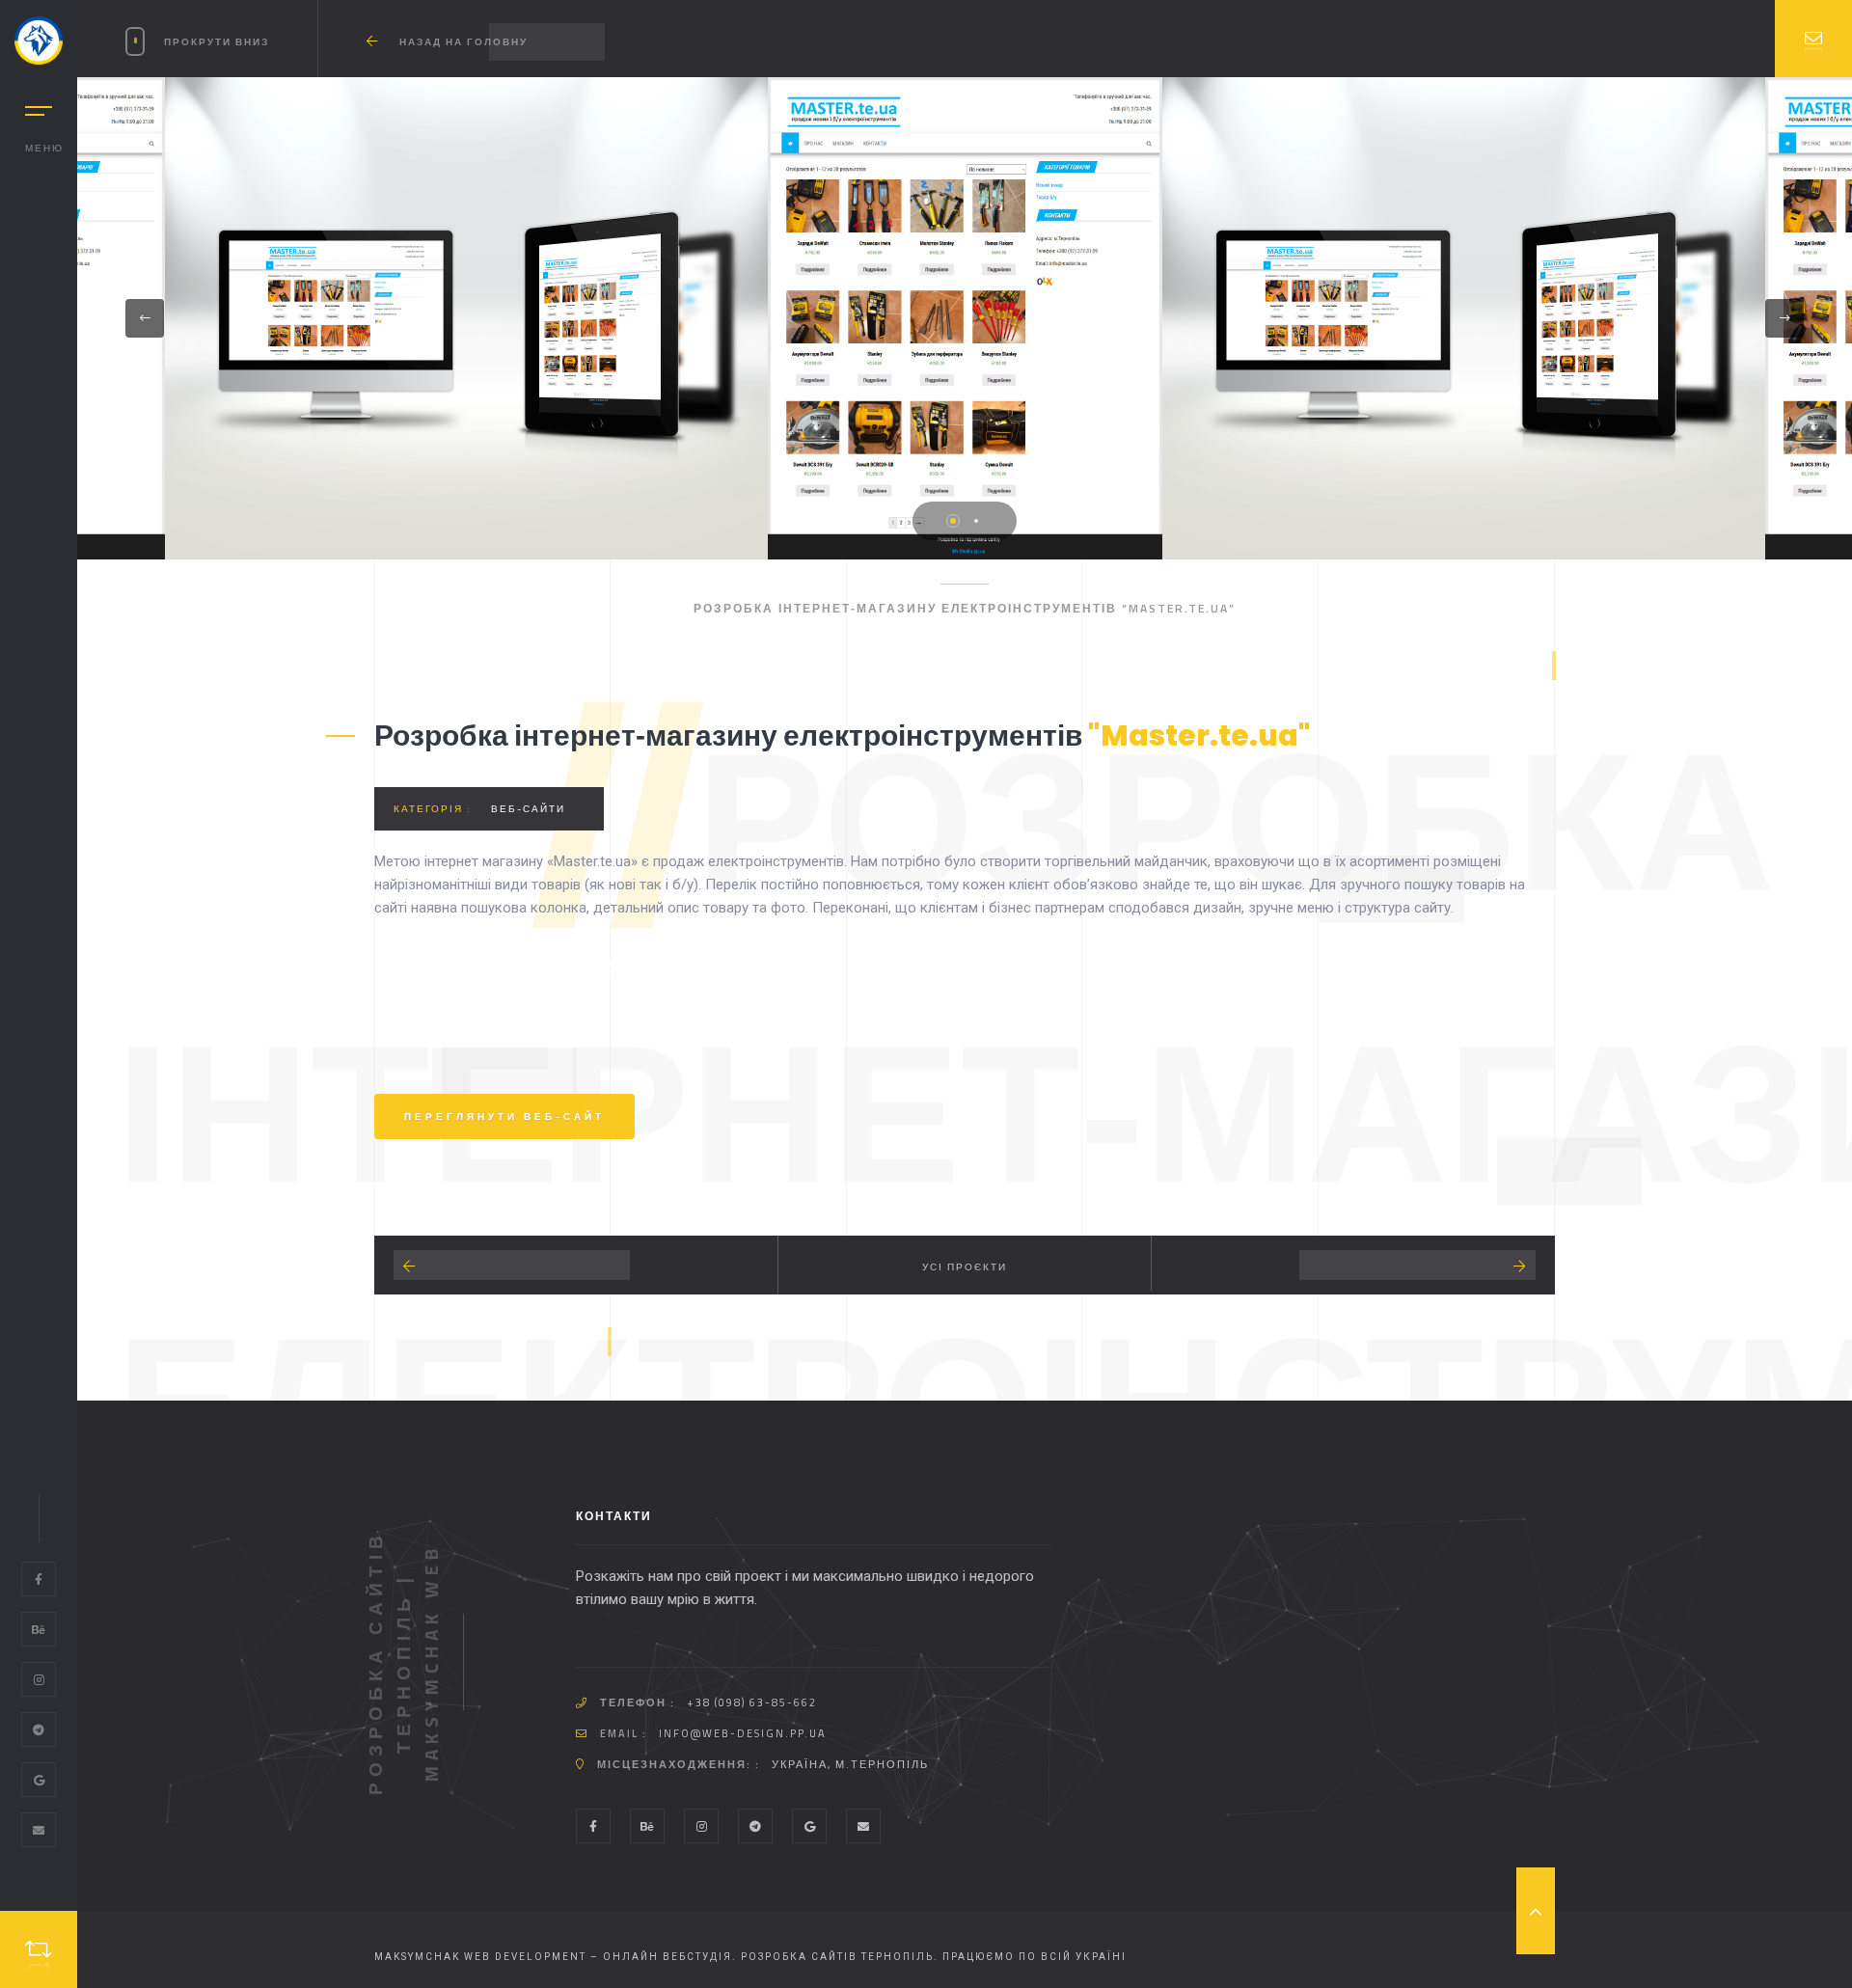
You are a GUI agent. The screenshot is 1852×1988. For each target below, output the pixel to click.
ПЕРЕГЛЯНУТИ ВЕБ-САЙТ (504, 1117)
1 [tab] (953, 521)
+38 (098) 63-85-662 (752, 1702)
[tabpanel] (965, 318)
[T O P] (1536, 1911)
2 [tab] (976, 521)
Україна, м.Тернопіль (850, 1764)
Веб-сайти (528, 809)
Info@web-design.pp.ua (743, 1733)
